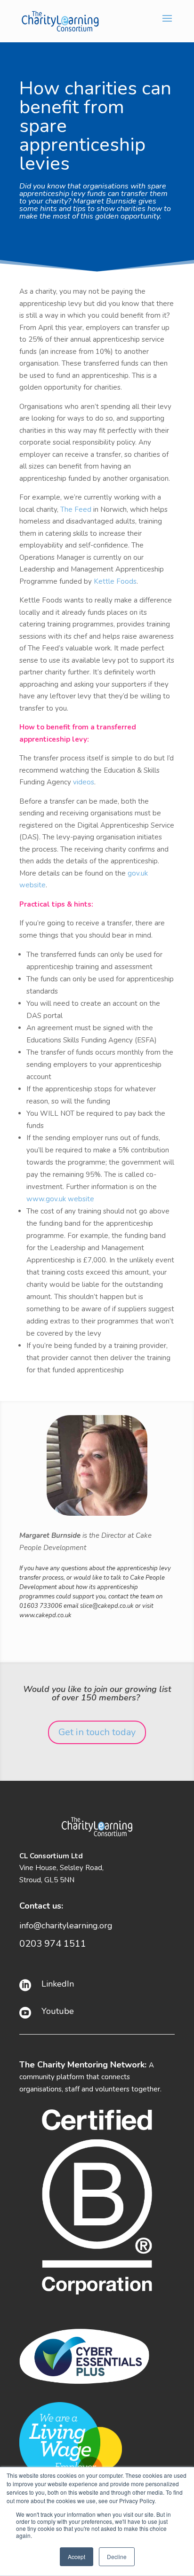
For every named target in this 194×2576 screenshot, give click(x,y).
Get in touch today (97, 1732)
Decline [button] (117, 2556)
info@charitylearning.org (66, 1926)
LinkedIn (58, 1984)
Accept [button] (77, 2556)
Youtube (58, 2011)
